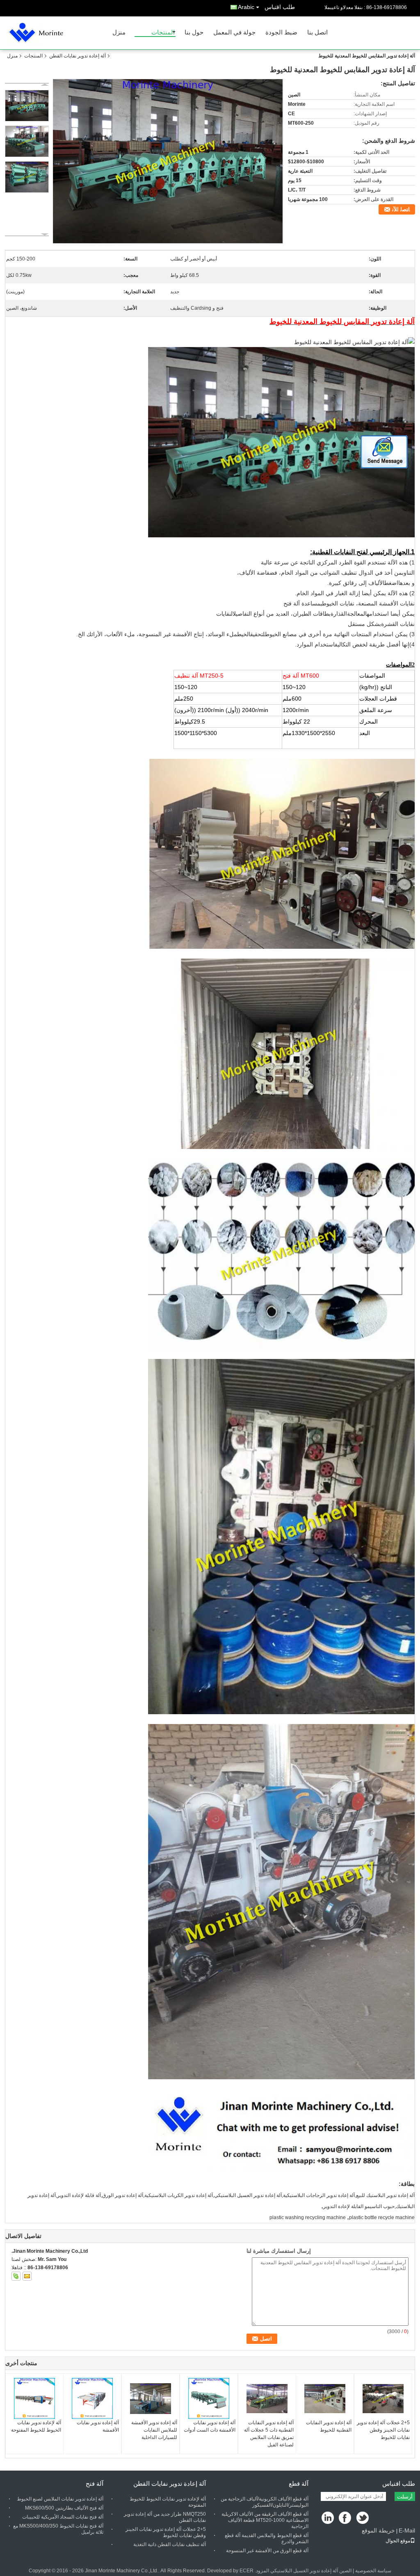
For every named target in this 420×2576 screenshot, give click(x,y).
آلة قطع (299, 2484)
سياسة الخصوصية (373, 2571)
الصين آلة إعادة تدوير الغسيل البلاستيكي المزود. (302, 2571)
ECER (247, 2571)
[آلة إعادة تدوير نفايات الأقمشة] (92, 2398)
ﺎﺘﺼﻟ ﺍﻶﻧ (401, 209)
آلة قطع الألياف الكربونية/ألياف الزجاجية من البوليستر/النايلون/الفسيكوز (265, 2502)
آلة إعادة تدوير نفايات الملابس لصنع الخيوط (60, 2499)
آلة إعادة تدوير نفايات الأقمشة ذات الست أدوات (210, 2426)
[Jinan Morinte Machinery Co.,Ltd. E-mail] (27, 2276)
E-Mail (407, 2530)
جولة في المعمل (234, 33)
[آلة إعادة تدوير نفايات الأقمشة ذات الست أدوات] (209, 2398)
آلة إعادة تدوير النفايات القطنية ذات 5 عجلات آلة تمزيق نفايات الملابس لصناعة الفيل (269, 2434)
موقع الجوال (398, 2541)
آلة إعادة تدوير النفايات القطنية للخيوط (329, 2426)
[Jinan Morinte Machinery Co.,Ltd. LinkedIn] (328, 2518)
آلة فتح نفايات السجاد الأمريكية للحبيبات (63, 2517)
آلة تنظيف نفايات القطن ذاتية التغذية (170, 2544)
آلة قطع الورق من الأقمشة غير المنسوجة (267, 2551)
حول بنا (194, 33)
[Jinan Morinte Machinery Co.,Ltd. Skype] (16, 2276)
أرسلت (405, 2497)
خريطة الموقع (378, 2530)
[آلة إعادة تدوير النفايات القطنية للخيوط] (325, 2398)
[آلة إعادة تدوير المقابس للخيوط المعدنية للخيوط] (168, 161)
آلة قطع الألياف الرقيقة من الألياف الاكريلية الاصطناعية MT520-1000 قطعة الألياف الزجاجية (265, 2520)
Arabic (246, 7)
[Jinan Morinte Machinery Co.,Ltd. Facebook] (346, 2518)
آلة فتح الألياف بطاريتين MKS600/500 (64, 2508)
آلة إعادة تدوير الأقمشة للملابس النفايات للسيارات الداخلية (154, 2430)
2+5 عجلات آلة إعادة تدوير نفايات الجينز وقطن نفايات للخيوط (383, 2430)
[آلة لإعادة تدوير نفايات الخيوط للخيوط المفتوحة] (34, 2398)
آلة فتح (95, 2484)
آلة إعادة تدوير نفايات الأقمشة (98, 2426)
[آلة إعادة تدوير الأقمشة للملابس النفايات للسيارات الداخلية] (151, 2398)
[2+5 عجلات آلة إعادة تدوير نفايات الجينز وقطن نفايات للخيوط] (383, 2398)
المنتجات (163, 33)
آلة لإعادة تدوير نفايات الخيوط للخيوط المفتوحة (36, 2426)
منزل (119, 33)
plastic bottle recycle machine (382, 2217)
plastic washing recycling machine (308, 2217)
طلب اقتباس (280, 7)
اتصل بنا (317, 33)
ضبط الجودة (281, 33)
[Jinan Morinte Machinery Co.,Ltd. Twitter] (363, 2518)
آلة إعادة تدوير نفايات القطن (78, 56)
